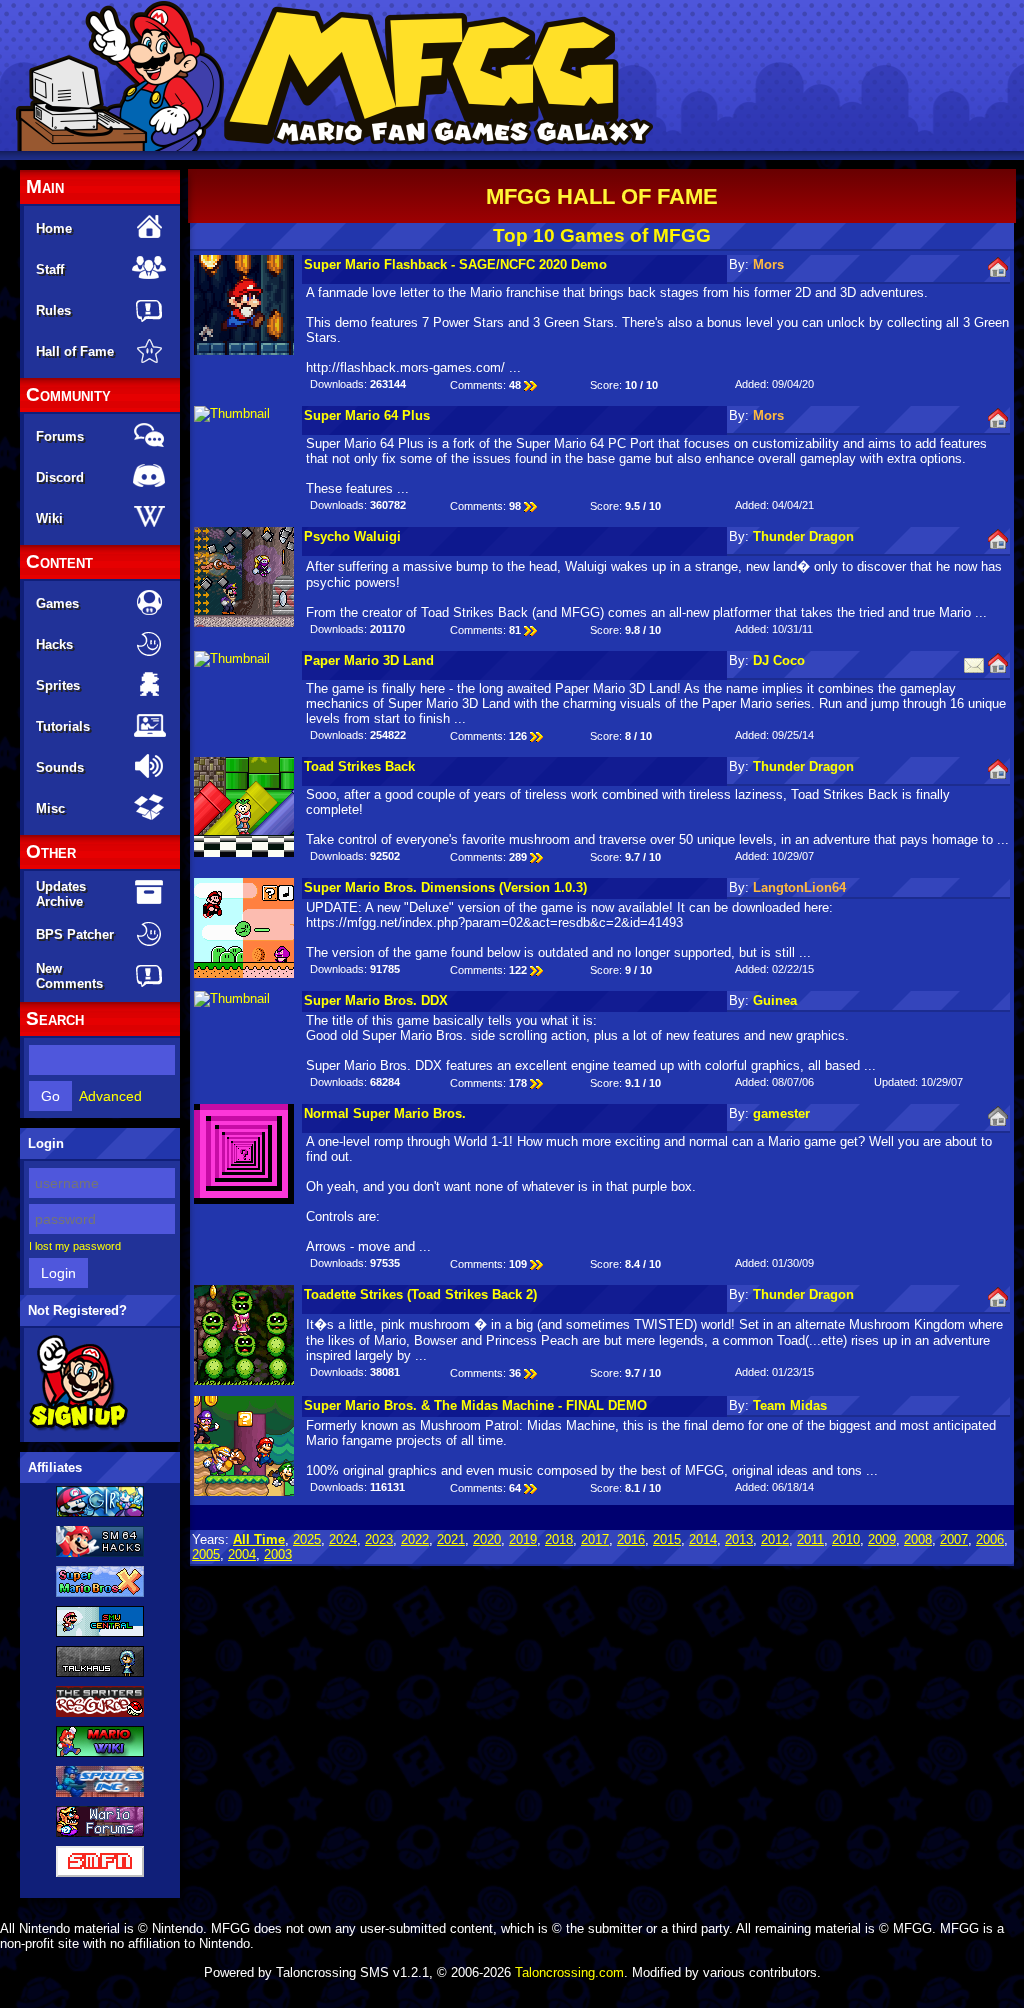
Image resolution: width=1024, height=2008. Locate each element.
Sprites (58, 685)
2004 (242, 1554)
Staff (50, 269)
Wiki (49, 518)
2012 (775, 1539)
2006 (990, 1539)
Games (57, 603)
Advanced (110, 1096)
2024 (343, 1539)
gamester (781, 1113)
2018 (559, 1539)
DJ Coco (779, 660)
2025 (307, 1539)
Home (54, 228)
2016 (631, 1539)
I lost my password (75, 1246)
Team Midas (790, 1405)
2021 (451, 1539)
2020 (487, 1539)
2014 (703, 1539)
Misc (50, 808)
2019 (523, 1539)
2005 (206, 1554)
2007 (954, 1539)
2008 (918, 1539)
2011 (810, 1539)
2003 (278, 1554)
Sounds (60, 767)
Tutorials (63, 726)
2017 (595, 1539)
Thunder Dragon (803, 536)
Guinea (775, 1000)
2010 (846, 1539)
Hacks (54, 644)
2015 (667, 1539)
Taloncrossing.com (569, 1972)
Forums (60, 436)
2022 (415, 1539)
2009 (882, 1539)
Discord (60, 477)
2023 (379, 1539)
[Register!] (78, 1427)
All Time (259, 1539)
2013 (739, 1539)
